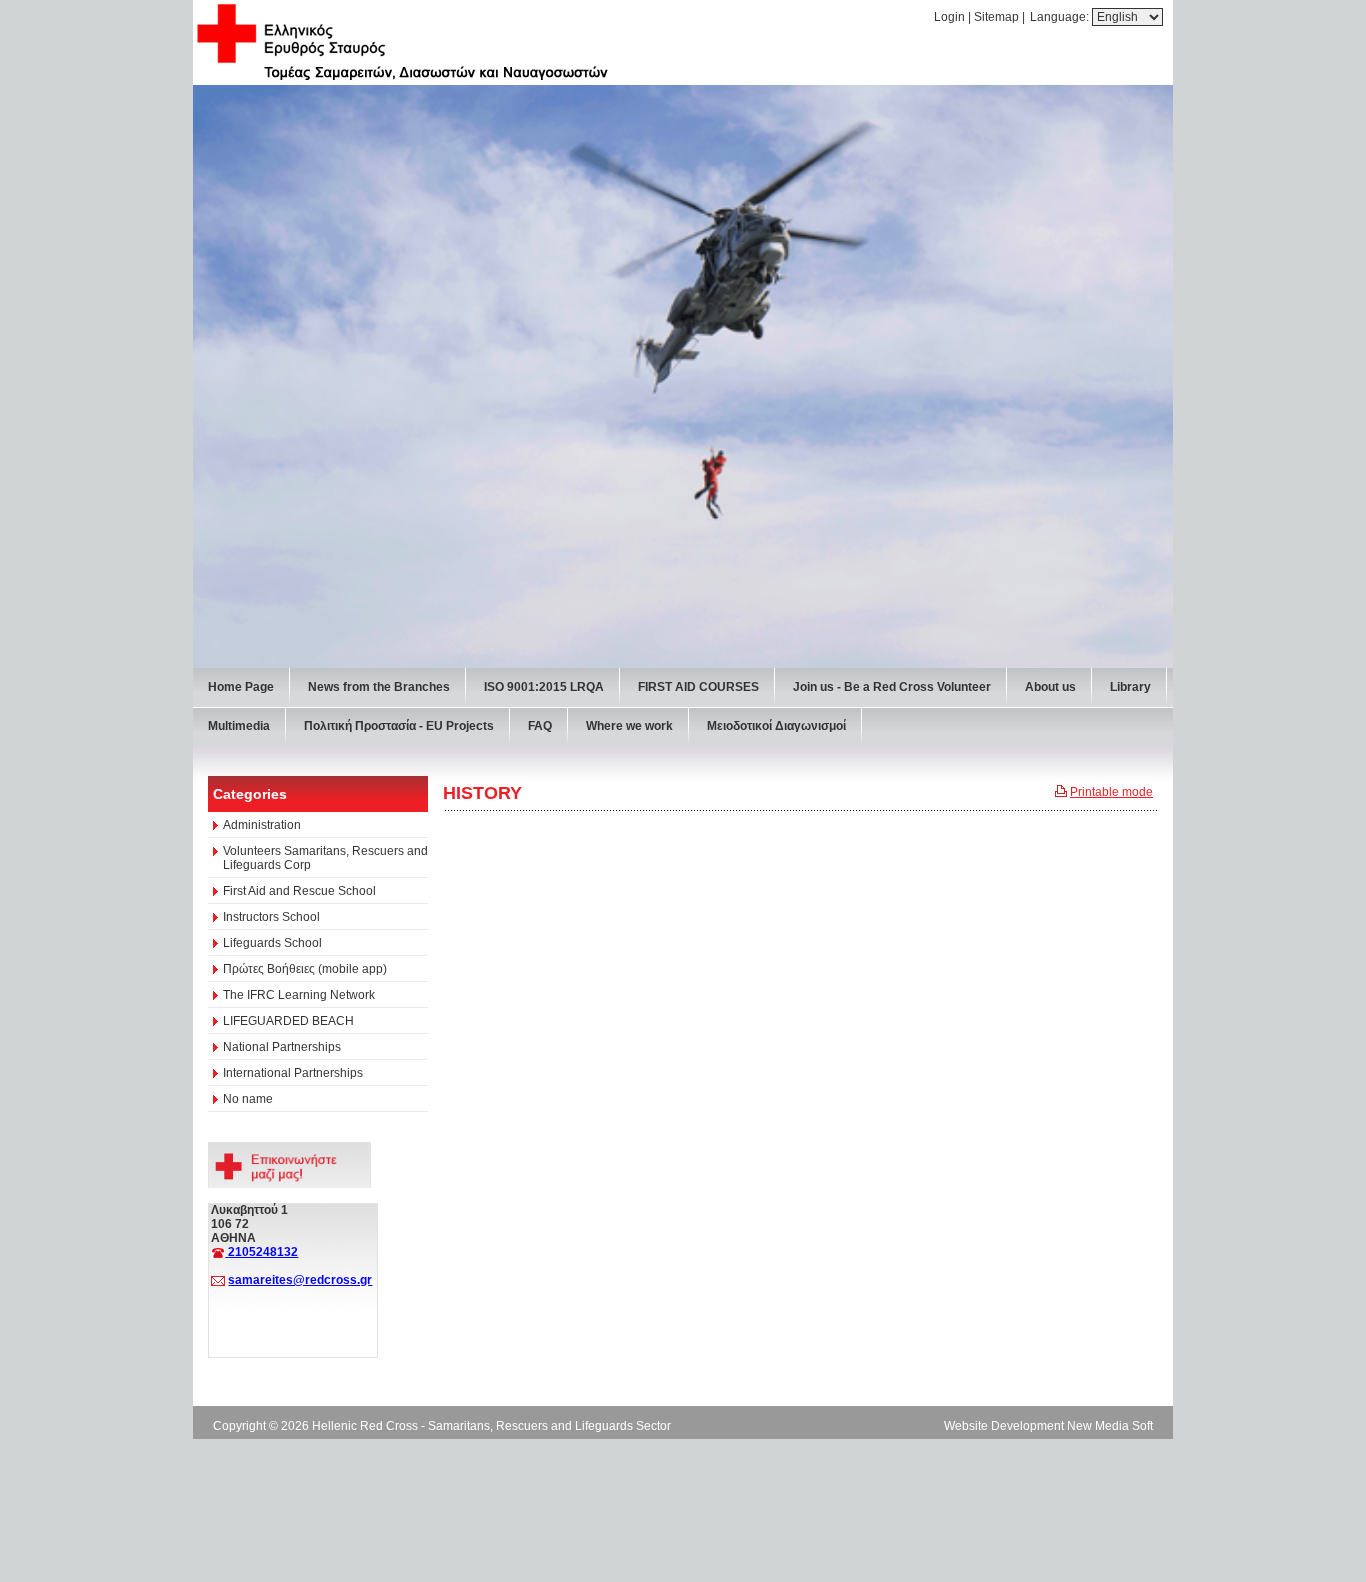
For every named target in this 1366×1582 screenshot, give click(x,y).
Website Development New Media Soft (1048, 1426)
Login (949, 17)
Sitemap (996, 17)
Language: (1061, 17)
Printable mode (1111, 792)
